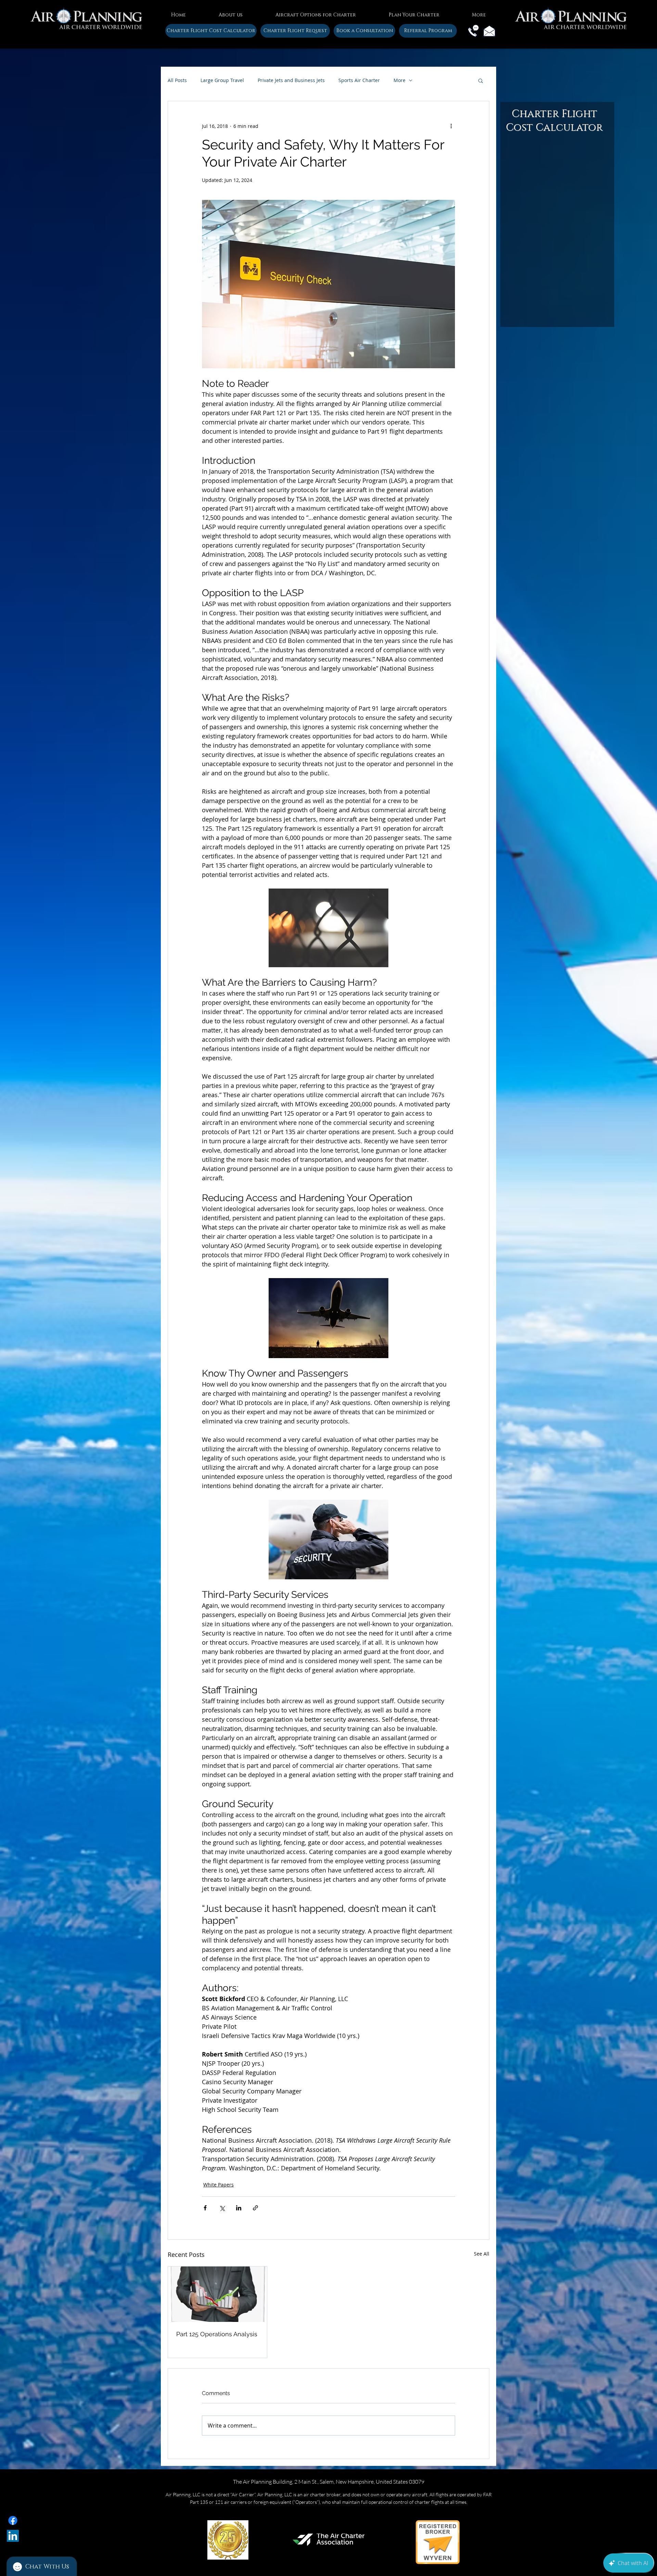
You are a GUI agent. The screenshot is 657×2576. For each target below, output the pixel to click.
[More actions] (451, 126)
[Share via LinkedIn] (239, 2208)
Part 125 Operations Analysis (217, 2334)
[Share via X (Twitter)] (222, 2208)
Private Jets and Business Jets (291, 80)
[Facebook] (13, 2520)
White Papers (218, 2185)
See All (482, 2254)
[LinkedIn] (13, 2536)
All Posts (177, 80)
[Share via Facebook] (205, 2208)
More (400, 80)
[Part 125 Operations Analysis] (217, 2294)
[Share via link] (255, 2208)
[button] (231, 12)
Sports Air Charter (359, 80)
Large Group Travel (222, 80)
